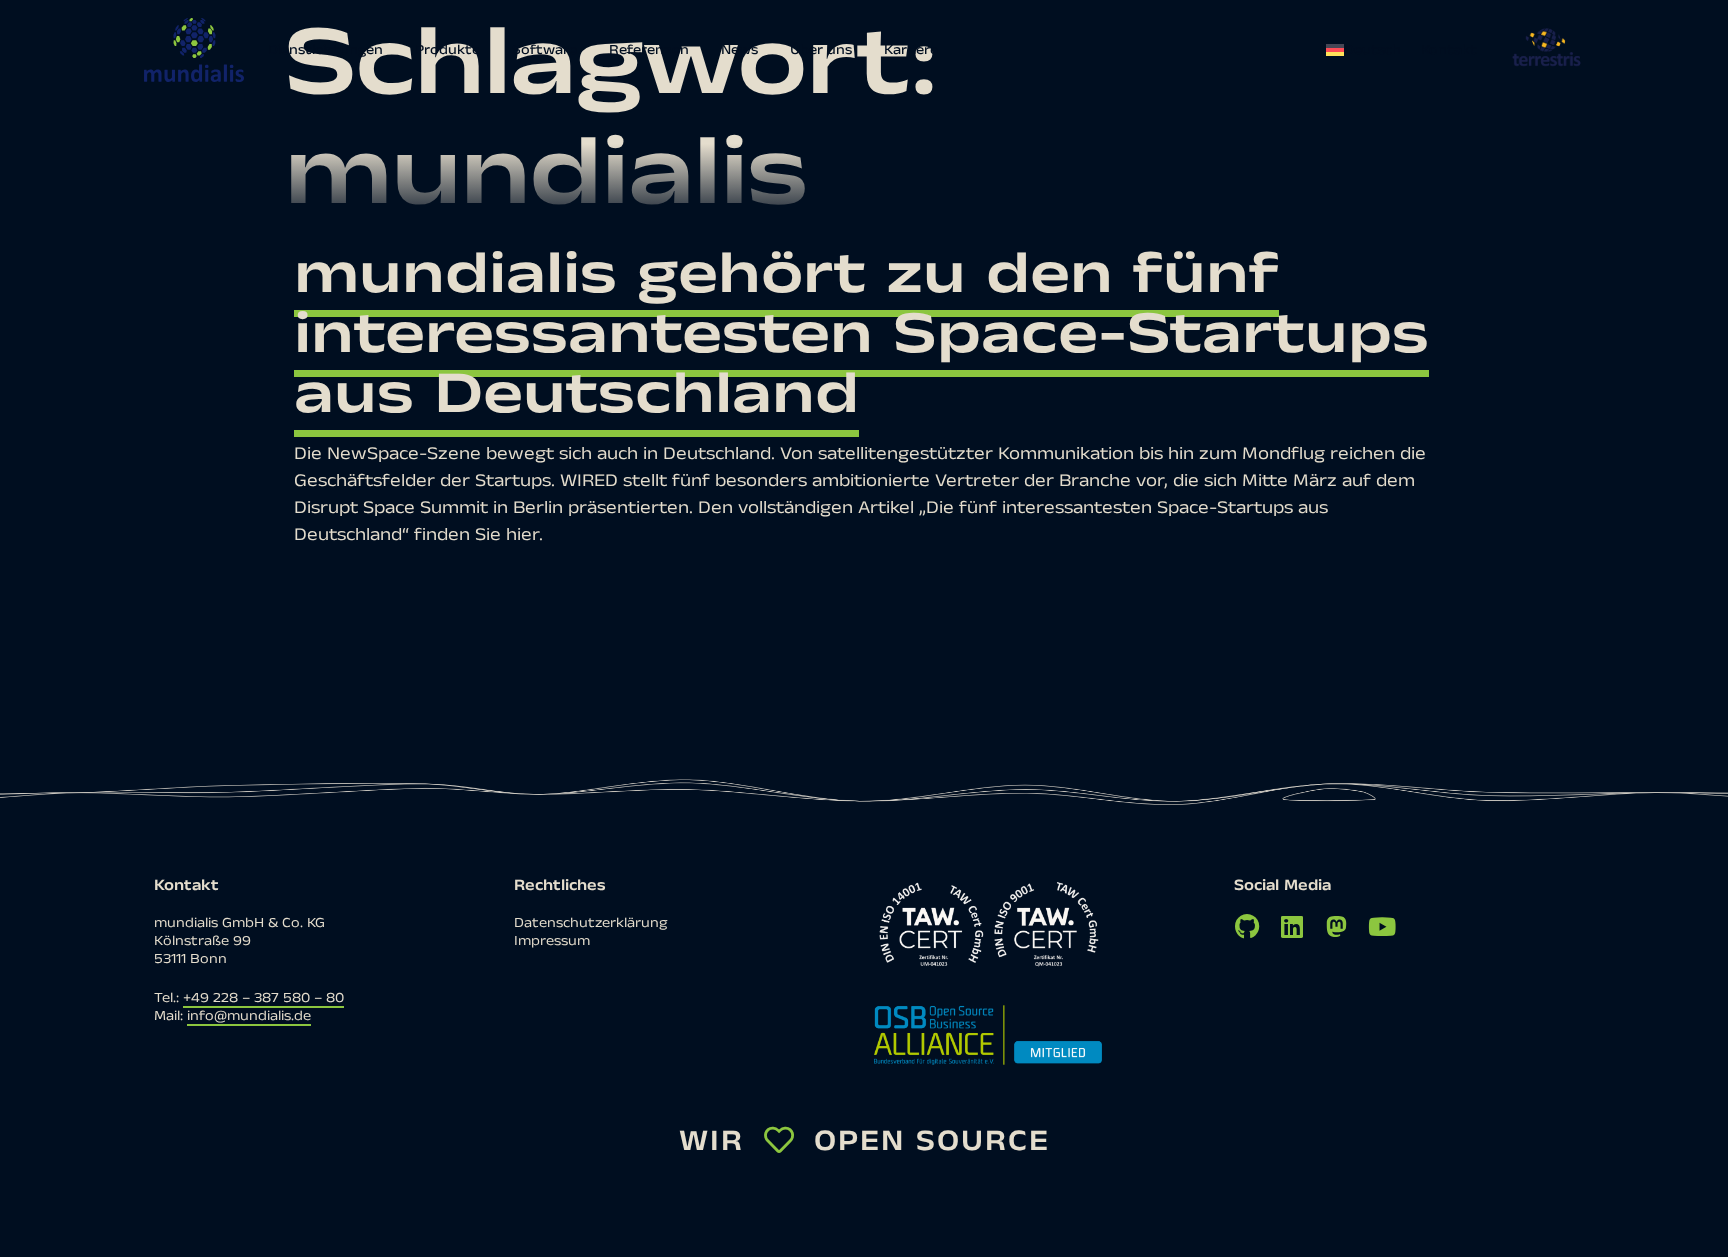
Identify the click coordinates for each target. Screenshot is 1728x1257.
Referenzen (649, 50)
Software (544, 50)
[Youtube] (1381, 926)
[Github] (1246, 926)
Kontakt (1449, 50)
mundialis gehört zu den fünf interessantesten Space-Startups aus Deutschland (861, 334)
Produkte (447, 50)
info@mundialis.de (249, 1016)
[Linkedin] (1291, 926)
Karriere (911, 50)
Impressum (552, 941)
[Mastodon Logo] (1336, 926)
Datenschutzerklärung (590, 923)
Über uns (821, 50)
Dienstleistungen (325, 50)
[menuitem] (1368, 50)
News (739, 50)
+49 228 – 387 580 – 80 (263, 998)
